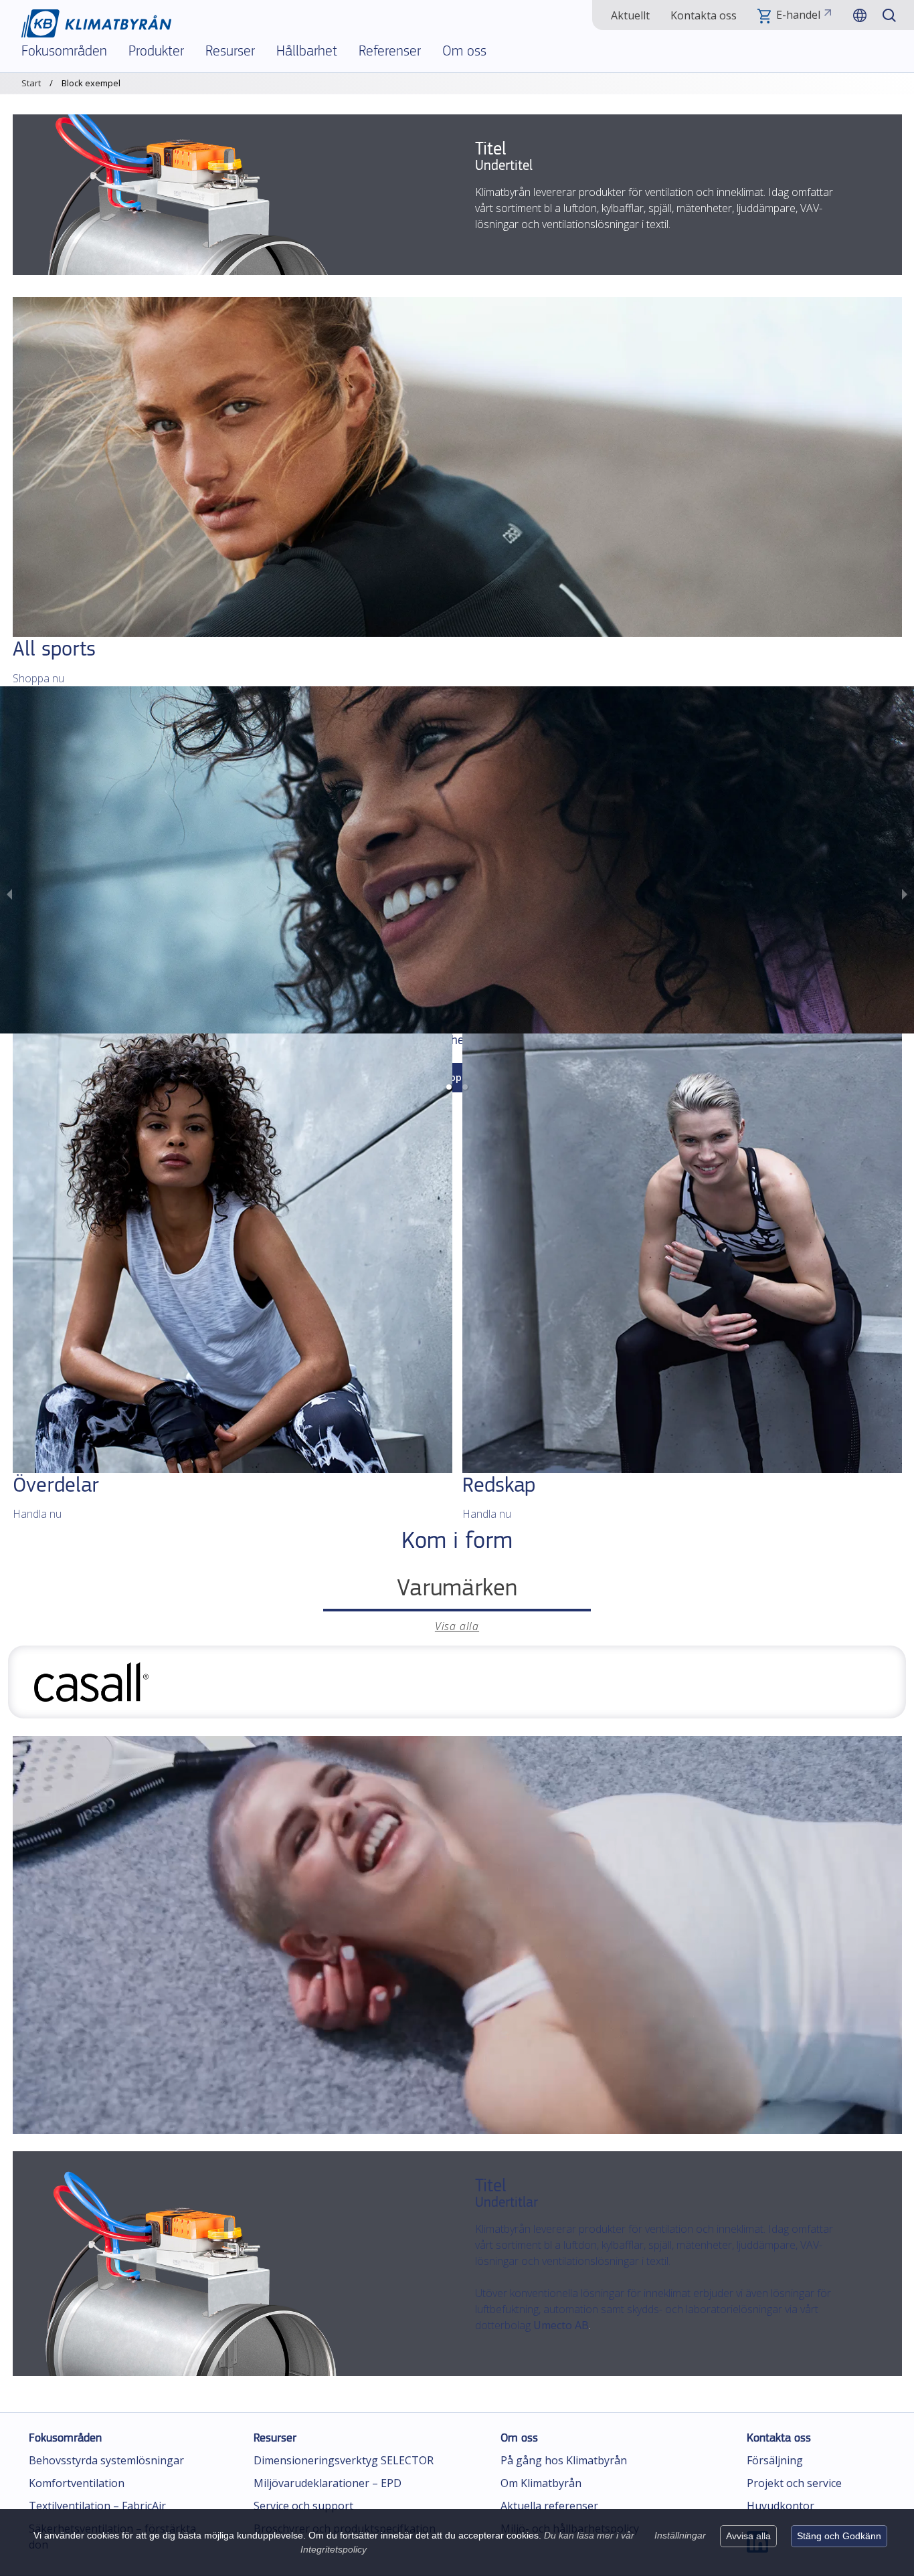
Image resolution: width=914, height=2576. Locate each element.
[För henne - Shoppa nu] (457, 860)
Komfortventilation (77, 2483)
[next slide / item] (905, 893)
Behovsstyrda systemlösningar (106, 2460)
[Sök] (889, 15)
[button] (449, 1087)
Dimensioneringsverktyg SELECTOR (344, 2460)
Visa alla (457, 1626)
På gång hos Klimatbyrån (564, 2460)
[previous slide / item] (9, 893)
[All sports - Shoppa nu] (457, 467)
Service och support (303, 2506)
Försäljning (775, 2460)
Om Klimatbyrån (541, 2483)
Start (31, 83)
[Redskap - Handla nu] (682, 1253)
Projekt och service (794, 2483)
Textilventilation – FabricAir (97, 2506)
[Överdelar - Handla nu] (233, 1253)
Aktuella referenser (549, 2506)
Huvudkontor (781, 2506)
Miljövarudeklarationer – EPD (328, 2483)
